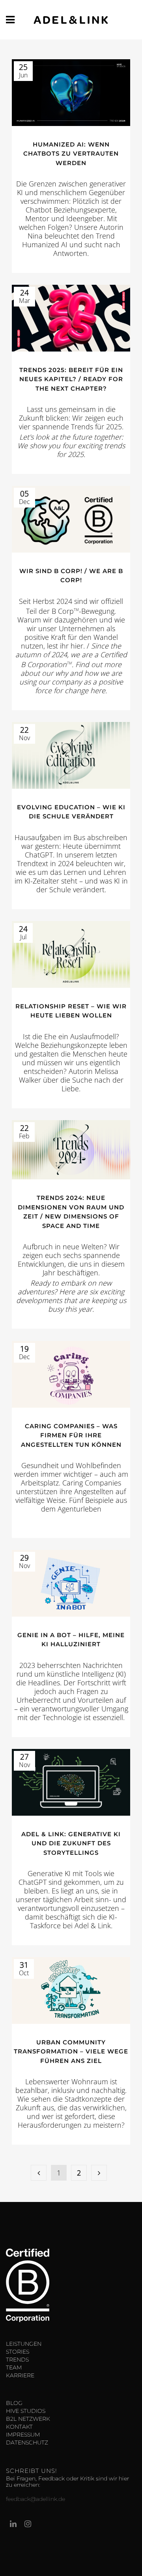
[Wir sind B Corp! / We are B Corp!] (71, 519)
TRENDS (17, 2360)
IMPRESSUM (23, 2435)
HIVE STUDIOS (26, 2411)
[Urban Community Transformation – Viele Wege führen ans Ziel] (71, 1990)
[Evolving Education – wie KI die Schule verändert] (71, 755)
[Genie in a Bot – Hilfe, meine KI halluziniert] (71, 1583)
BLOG (14, 2403)
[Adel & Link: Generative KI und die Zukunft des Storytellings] (71, 1782)
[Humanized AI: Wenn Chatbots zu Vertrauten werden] (71, 93)
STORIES (18, 2352)
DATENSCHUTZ (27, 2442)
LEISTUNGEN (24, 2344)
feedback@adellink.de (35, 2499)
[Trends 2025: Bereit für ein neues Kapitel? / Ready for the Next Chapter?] (71, 318)
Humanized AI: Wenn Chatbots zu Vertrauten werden (71, 154)
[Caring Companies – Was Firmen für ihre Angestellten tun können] (71, 1374)
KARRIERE (20, 2375)
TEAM (14, 2367)
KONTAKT (19, 2427)
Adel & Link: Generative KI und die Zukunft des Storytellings (71, 1843)
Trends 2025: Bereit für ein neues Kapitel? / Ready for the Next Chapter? (71, 379)
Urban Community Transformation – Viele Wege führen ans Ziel (71, 2051)
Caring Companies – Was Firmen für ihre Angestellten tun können (71, 1435)
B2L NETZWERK (28, 2419)
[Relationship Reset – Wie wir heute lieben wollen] (71, 954)
